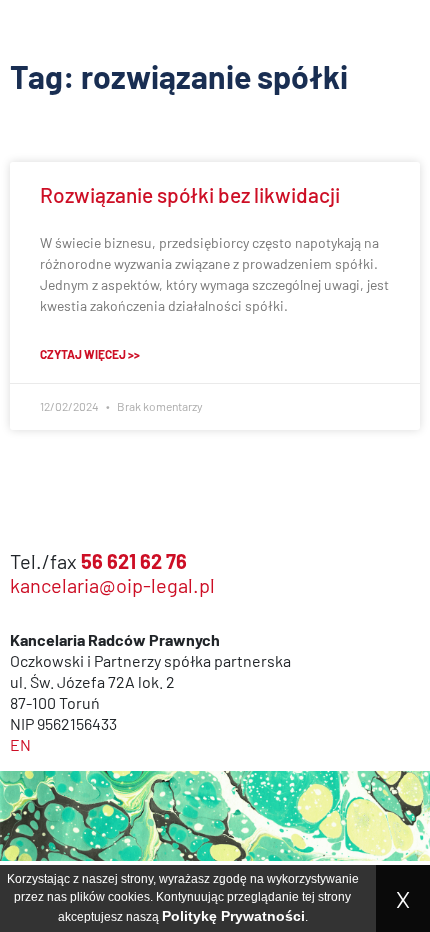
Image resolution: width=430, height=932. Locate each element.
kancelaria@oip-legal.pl (112, 585)
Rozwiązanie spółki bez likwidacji (190, 194)
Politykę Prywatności (233, 916)
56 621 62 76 (134, 561)
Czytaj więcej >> (90, 354)
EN (20, 744)
